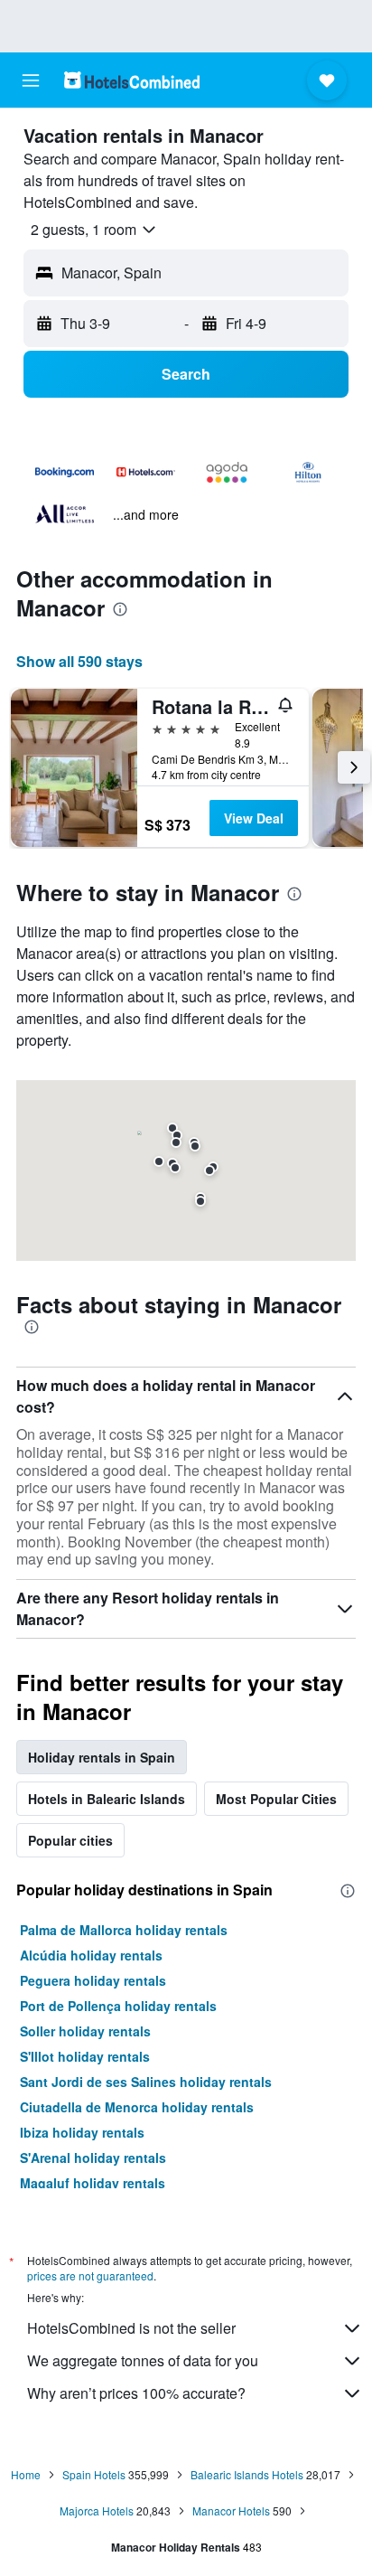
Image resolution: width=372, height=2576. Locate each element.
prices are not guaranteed (90, 2275)
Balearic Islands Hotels (247, 2474)
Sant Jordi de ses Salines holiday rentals (146, 2082)
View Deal (254, 818)
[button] (31, 80)
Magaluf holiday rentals (93, 2183)
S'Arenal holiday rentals (93, 2158)
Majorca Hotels (97, 2510)
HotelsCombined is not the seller (131, 2328)
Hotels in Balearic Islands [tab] (107, 1799)
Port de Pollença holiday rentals (118, 2006)
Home (26, 2474)
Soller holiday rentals (85, 2031)
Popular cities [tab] (70, 1840)
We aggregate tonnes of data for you (143, 2360)
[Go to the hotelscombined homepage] (132, 80)
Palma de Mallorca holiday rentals (124, 1930)
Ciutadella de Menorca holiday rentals (137, 2107)
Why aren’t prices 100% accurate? (136, 2393)
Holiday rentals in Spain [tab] (102, 1757)
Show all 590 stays (79, 661)
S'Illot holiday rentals (85, 2056)
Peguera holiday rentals (93, 1980)
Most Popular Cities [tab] (276, 1799)
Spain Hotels (94, 2474)
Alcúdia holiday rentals (91, 1955)
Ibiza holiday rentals (82, 2132)
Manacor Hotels (231, 2510)
